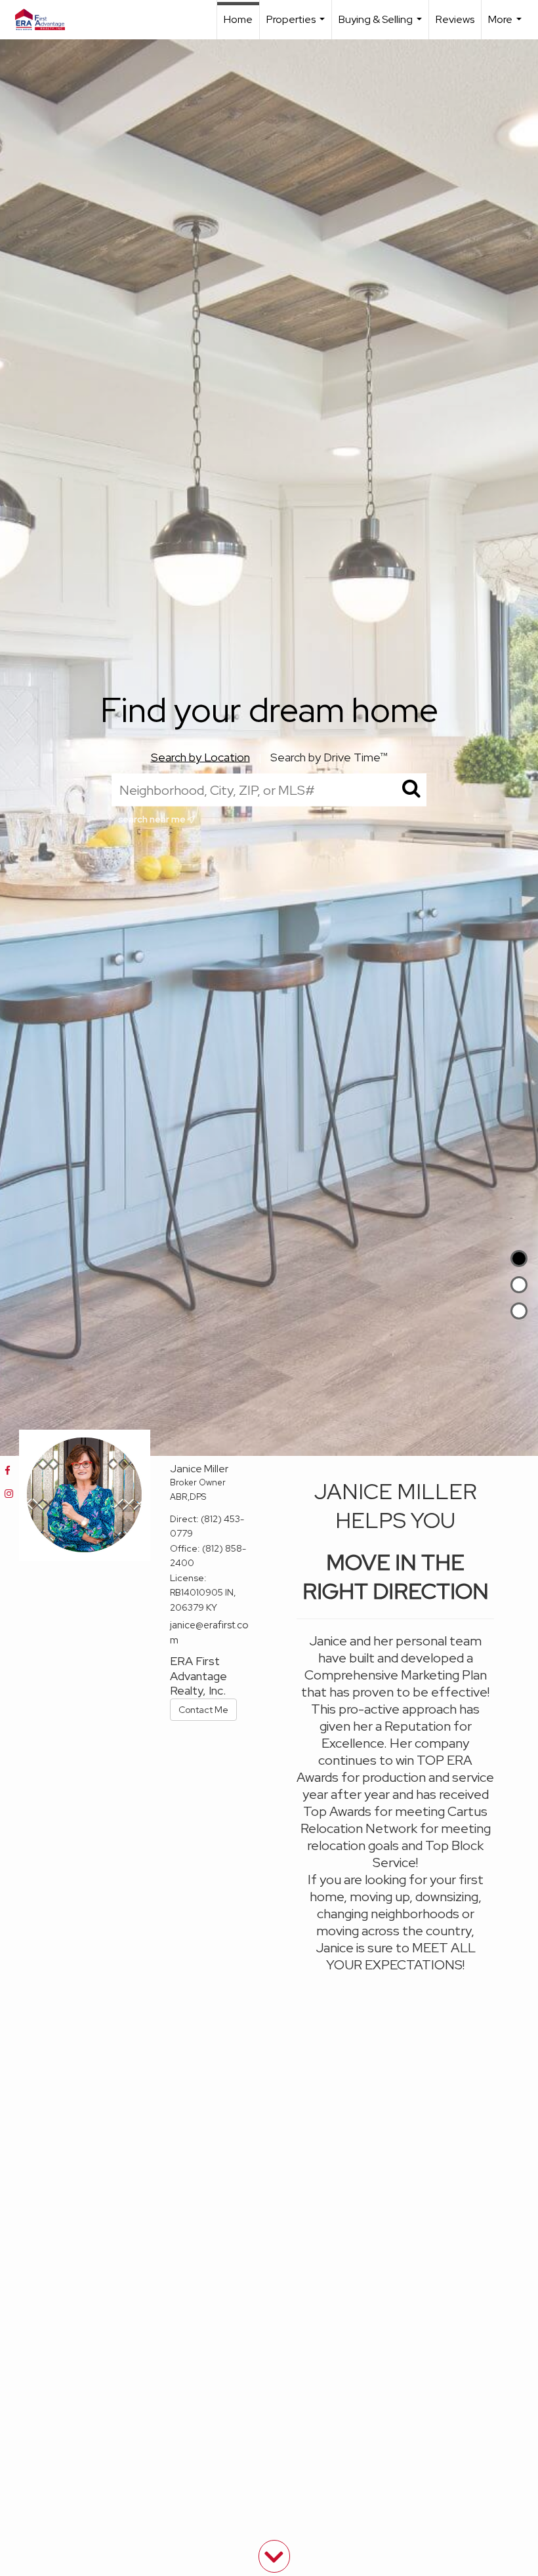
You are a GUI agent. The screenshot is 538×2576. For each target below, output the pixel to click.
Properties (297, 26)
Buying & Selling (382, 26)
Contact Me (203, 1710)
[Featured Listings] (519, 1285)
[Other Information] (519, 1311)
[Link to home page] (47, 20)
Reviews (455, 19)
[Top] (519, 1258)
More (507, 26)
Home (238, 19)
